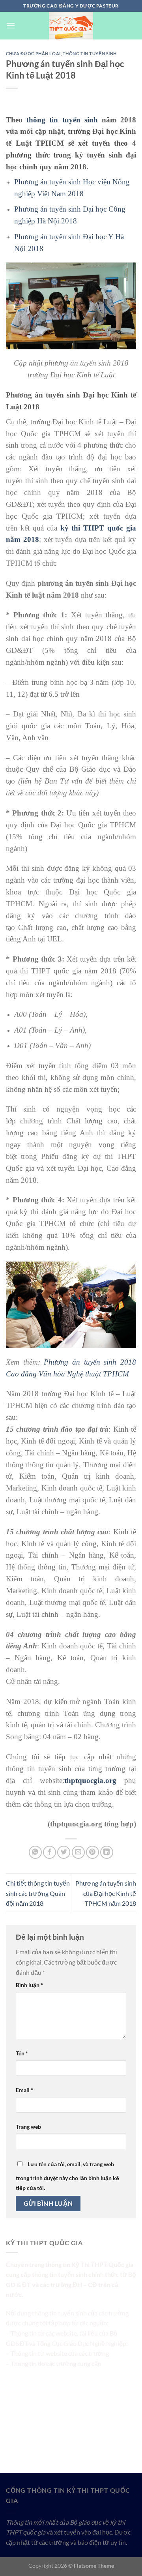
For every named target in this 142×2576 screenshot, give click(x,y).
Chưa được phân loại (33, 53)
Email (24, 2090)
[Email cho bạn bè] (78, 1852)
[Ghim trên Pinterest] (92, 1852)
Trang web (28, 2127)
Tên (22, 2053)
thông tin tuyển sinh (62, 120)
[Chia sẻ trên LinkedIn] (107, 1852)
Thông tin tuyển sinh (90, 53)
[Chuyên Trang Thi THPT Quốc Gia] (71, 26)
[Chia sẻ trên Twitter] (64, 1852)
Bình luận (29, 1985)
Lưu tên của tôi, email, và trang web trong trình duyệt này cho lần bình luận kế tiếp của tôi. (67, 2176)
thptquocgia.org (90, 1780)
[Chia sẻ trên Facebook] (50, 1852)
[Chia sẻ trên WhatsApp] (35, 1852)
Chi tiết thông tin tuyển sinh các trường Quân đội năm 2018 (38, 1893)
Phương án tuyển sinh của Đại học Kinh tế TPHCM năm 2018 (106, 1893)
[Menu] (11, 25)
